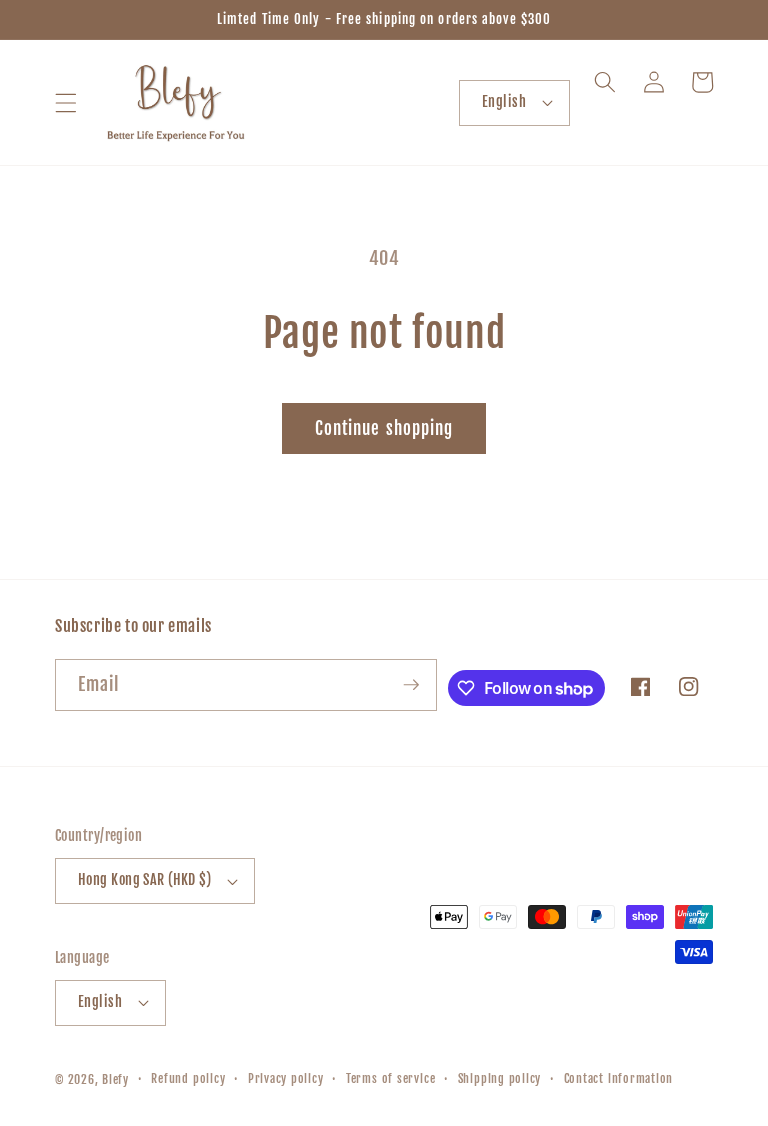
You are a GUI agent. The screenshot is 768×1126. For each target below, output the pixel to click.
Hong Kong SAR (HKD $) (144, 880)
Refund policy (188, 1078)
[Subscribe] (411, 685)
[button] (66, 102)
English (504, 102)
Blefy (115, 1079)
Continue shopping (384, 428)
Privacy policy (286, 1078)
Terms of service (390, 1078)
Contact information (619, 1078)
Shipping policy (500, 1078)
